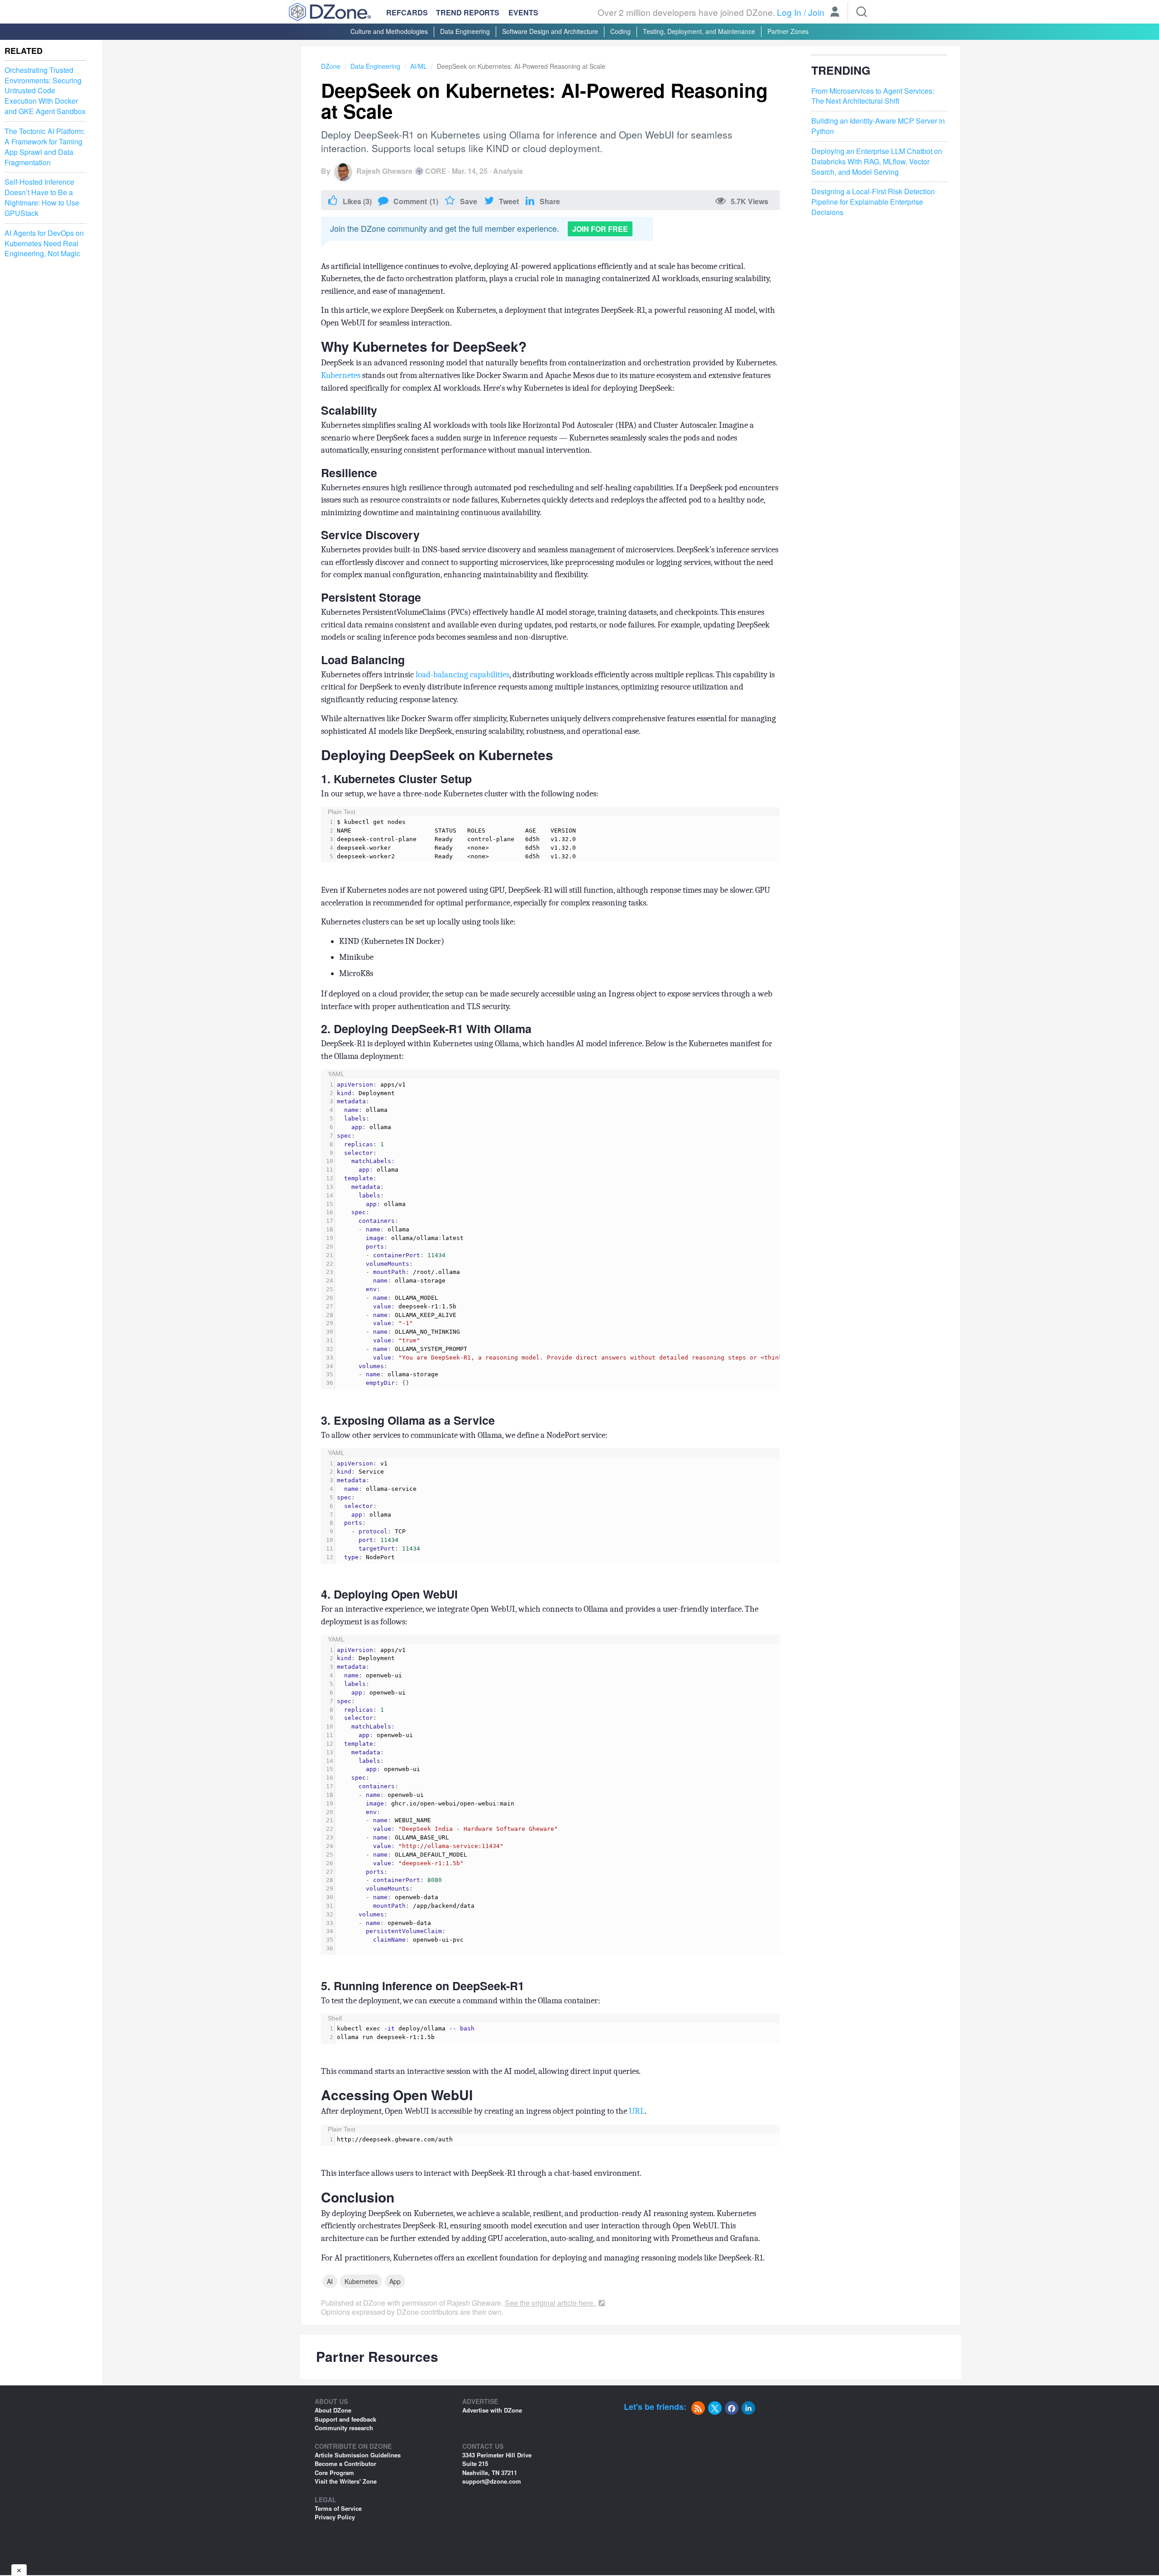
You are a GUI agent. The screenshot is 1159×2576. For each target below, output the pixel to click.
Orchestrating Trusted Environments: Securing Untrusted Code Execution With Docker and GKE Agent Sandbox (45, 91)
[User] (835, 13)
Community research (344, 2428)
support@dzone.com (492, 2481)
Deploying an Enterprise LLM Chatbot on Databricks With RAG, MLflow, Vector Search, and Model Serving (877, 162)
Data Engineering (465, 31)
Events (523, 13)
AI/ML (419, 66)
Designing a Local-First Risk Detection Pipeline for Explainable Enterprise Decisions (873, 202)
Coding (620, 31)
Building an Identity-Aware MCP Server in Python (878, 126)
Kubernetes (341, 375)
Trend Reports (468, 12)
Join (816, 12)
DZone (331, 66)
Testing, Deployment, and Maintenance (699, 31)
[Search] (862, 12)
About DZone (333, 2410)
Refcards (407, 12)
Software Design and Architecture (550, 31)
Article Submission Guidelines (358, 2455)
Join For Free (600, 229)
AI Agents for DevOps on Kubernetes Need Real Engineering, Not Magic (44, 244)
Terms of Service (338, 2508)
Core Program (334, 2473)
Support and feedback (345, 2419)
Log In (789, 12)
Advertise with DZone (492, 2410)
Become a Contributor (345, 2463)
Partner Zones (788, 31)
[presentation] (557, 839)
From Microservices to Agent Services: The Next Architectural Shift (873, 96)
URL (637, 2111)
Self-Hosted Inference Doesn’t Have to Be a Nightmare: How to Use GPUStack (42, 198)
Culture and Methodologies (389, 31)
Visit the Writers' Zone (346, 2481)
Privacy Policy (335, 2517)
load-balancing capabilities (462, 675)
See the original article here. (551, 2303)
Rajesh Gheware (384, 171)
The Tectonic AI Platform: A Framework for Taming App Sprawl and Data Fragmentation (45, 147)
